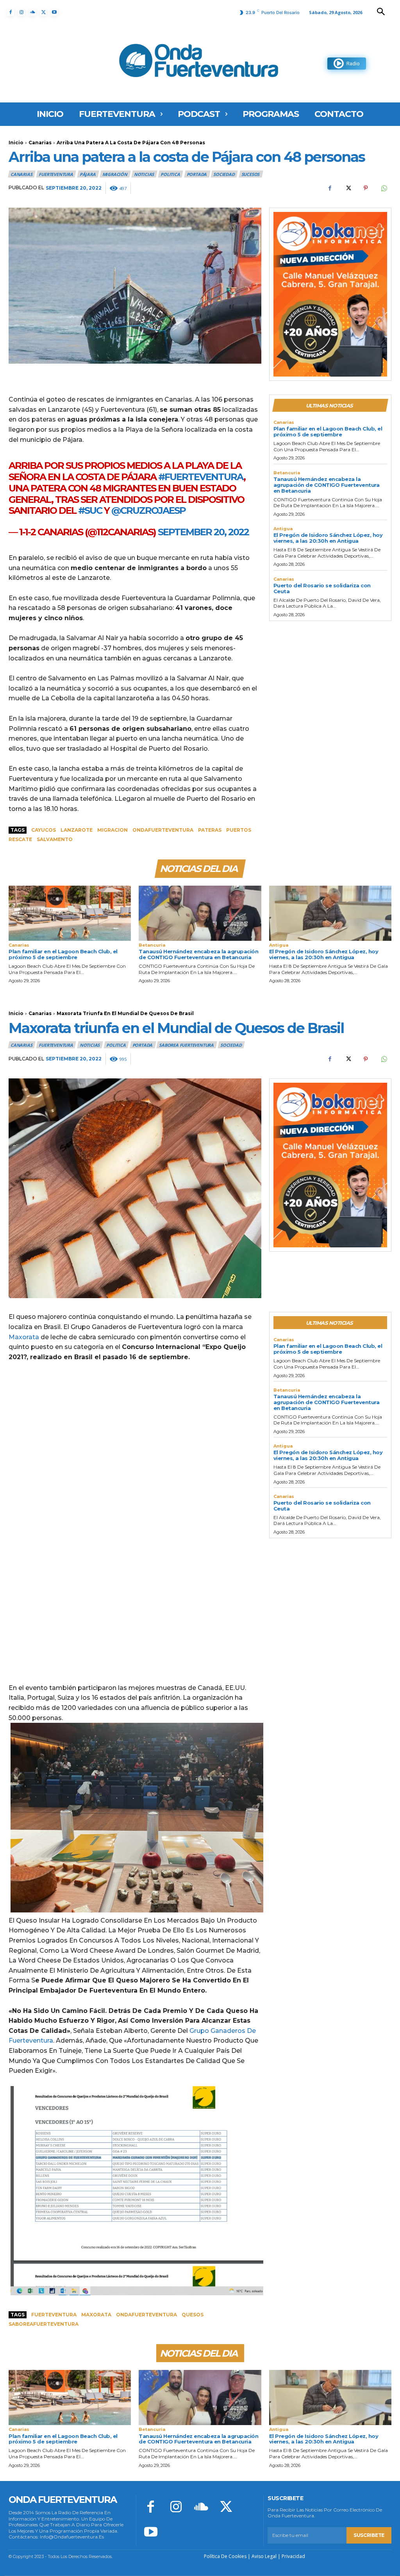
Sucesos (251, 174)
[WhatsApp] (384, 188)
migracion (112, 830)
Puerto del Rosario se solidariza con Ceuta (322, 588)
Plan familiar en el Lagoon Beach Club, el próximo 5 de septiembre (328, 431)
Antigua (283, 529)
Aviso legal (264, 2556)
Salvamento (55, 839)
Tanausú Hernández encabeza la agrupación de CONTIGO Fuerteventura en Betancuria (327, 485)
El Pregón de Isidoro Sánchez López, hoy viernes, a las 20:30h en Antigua (328, 538)
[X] (43, 13)
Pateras (210, 830)
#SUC (90, 510)
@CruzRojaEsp (148, 510)
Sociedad (224, 174)
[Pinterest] (366, 188)
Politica (170, 174)
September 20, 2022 (203, 532)
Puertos (239, 830)
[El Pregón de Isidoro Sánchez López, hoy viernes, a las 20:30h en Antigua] (330, 913)
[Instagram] (21, 13)
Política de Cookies (225, 2556)
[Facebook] (11, 13)
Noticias (144, 174)
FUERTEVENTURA (56, 174)
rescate (20, 839)
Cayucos (44, 830)
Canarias (40, 143)
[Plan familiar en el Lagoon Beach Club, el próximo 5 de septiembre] (70, 913)
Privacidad (293, 2556)
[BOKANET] (330, 294)
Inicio (16, 143)
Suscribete (369, 2535)
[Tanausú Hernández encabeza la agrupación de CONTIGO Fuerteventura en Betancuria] (200, 913)
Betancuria (287, 473)
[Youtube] (54, 13)
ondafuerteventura (163, 830)
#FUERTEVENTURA (201, 477)
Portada (197, 174)
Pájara (88, 174)
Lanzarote (77, 830)
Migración (115, 174)
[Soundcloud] (32, 13)
